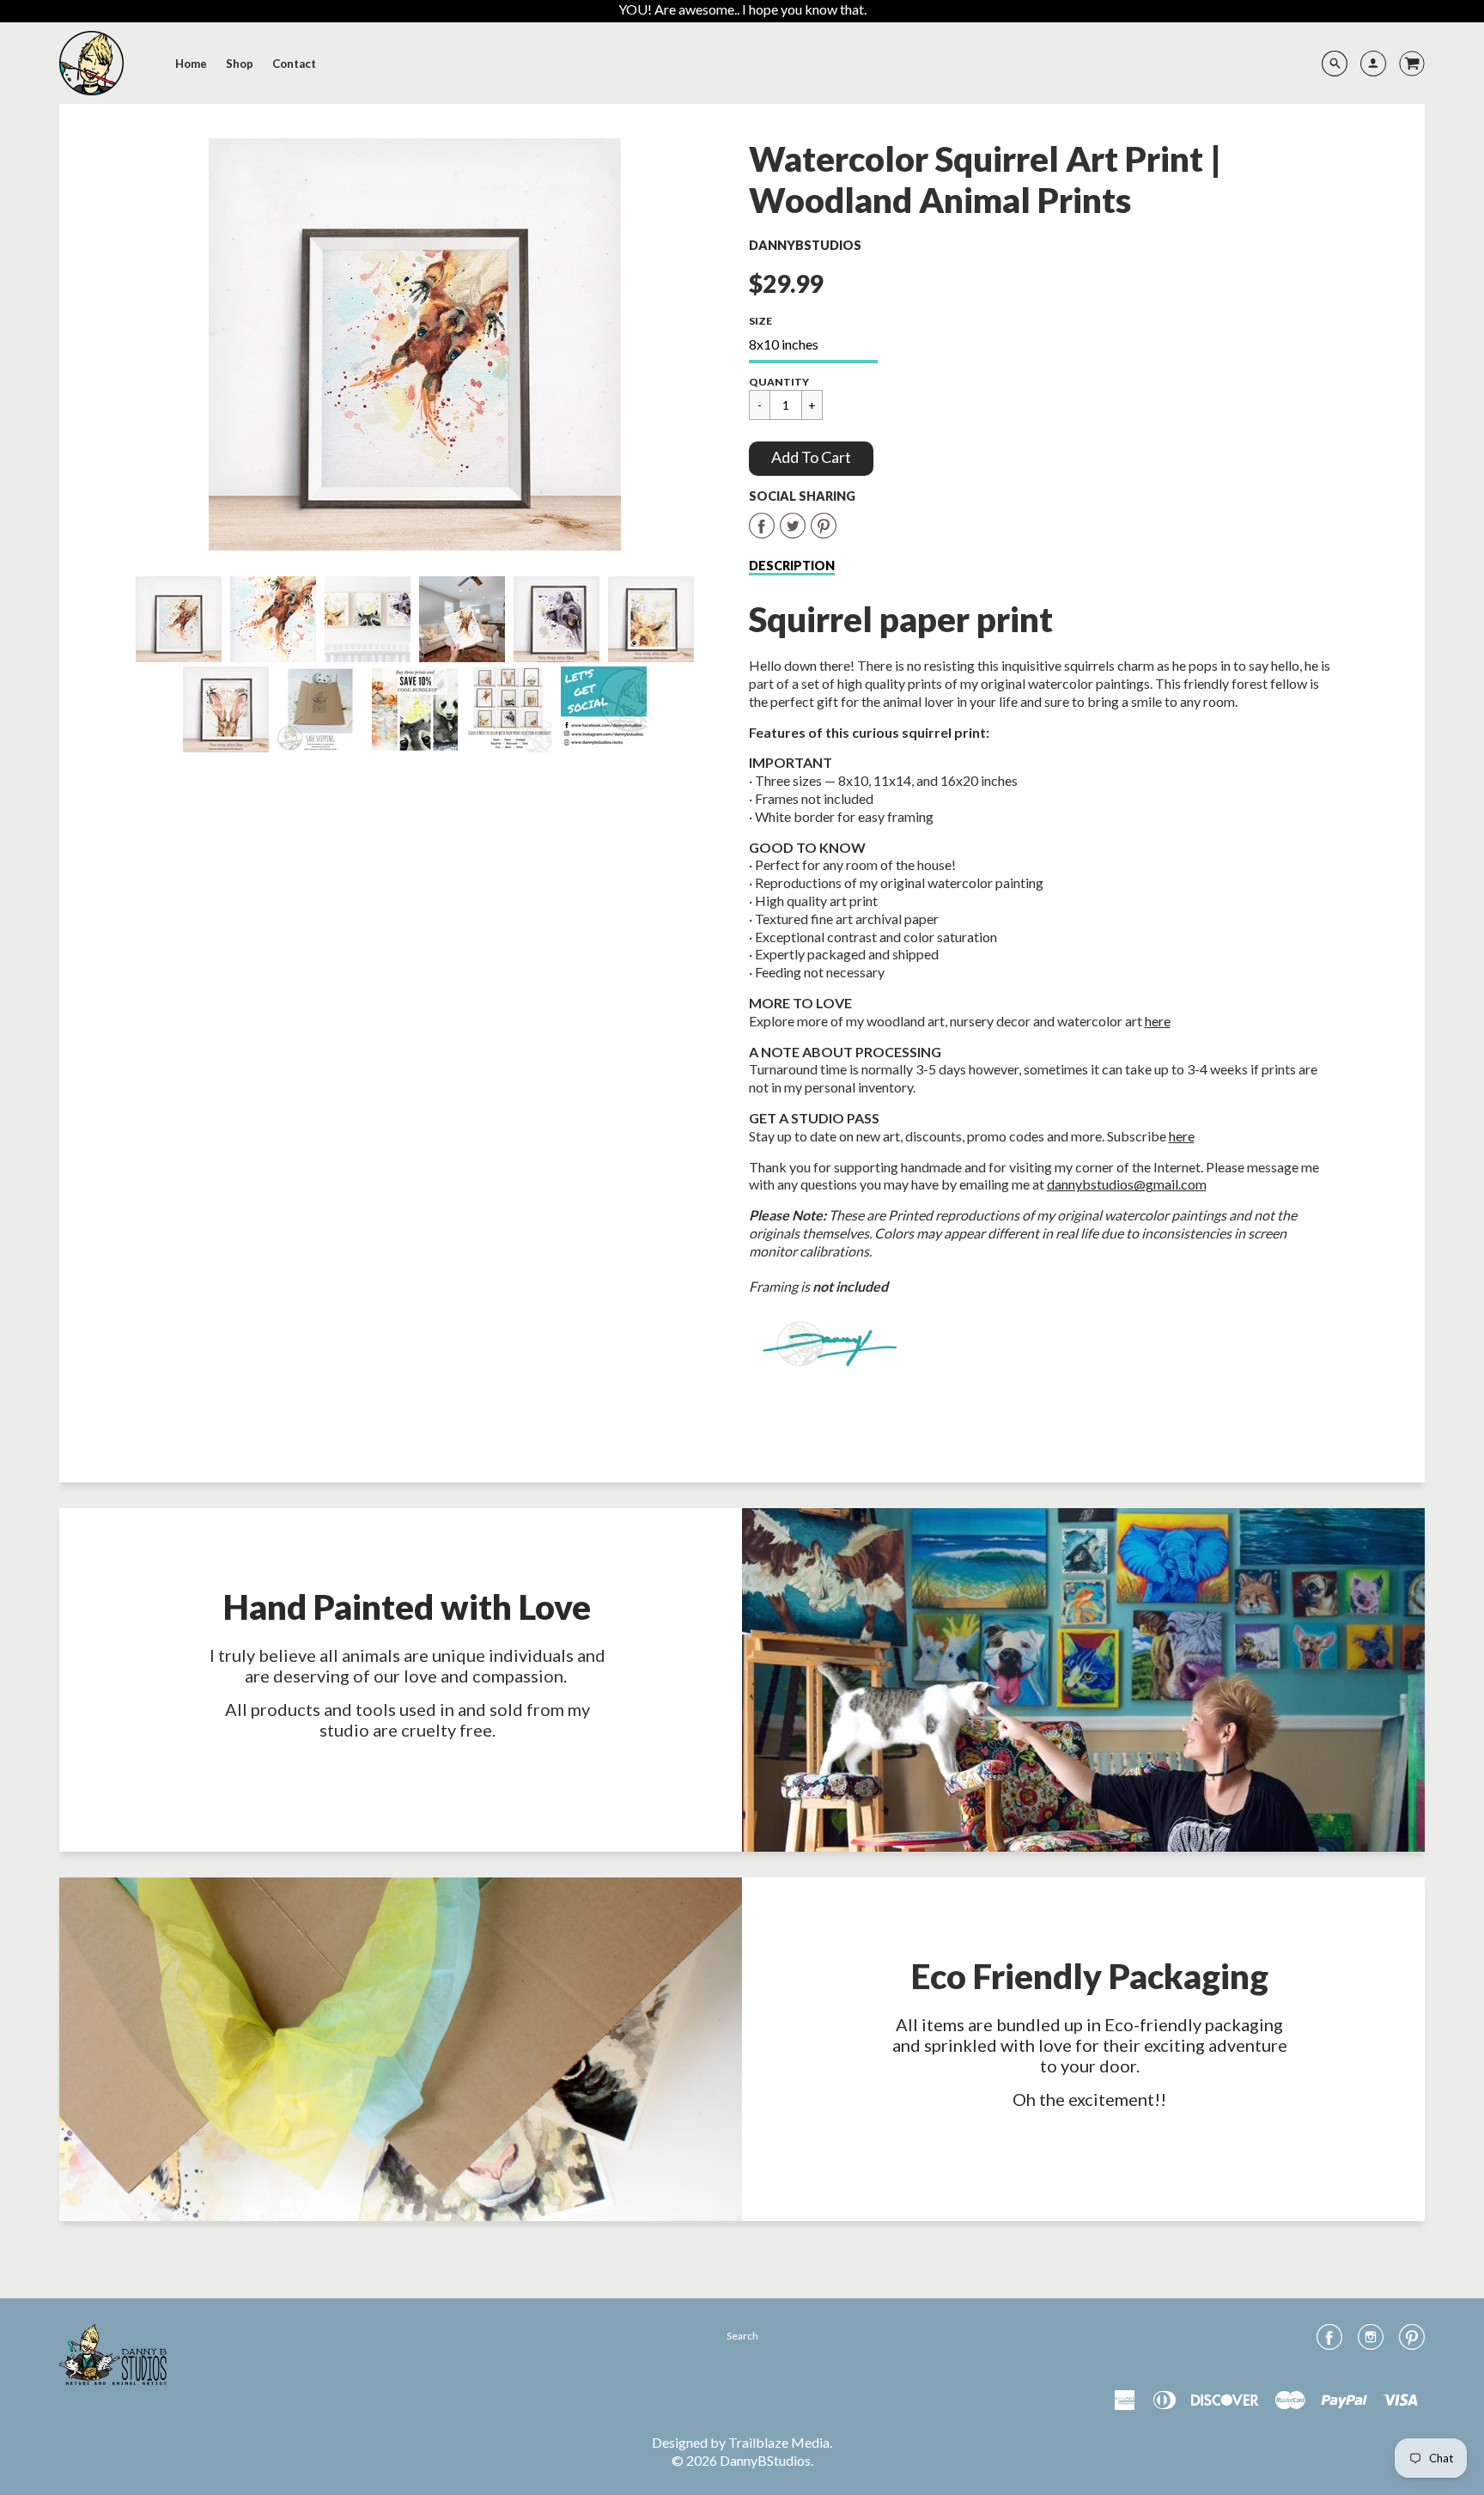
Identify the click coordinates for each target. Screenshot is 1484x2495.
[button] (811, 459)
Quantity (779, 382)
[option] (414, 344)
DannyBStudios (805, 245)
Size (760, 321)
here (1158, 1021)
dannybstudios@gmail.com (1127, 1184)
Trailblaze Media (779, 2442)
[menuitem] (191, 64)
